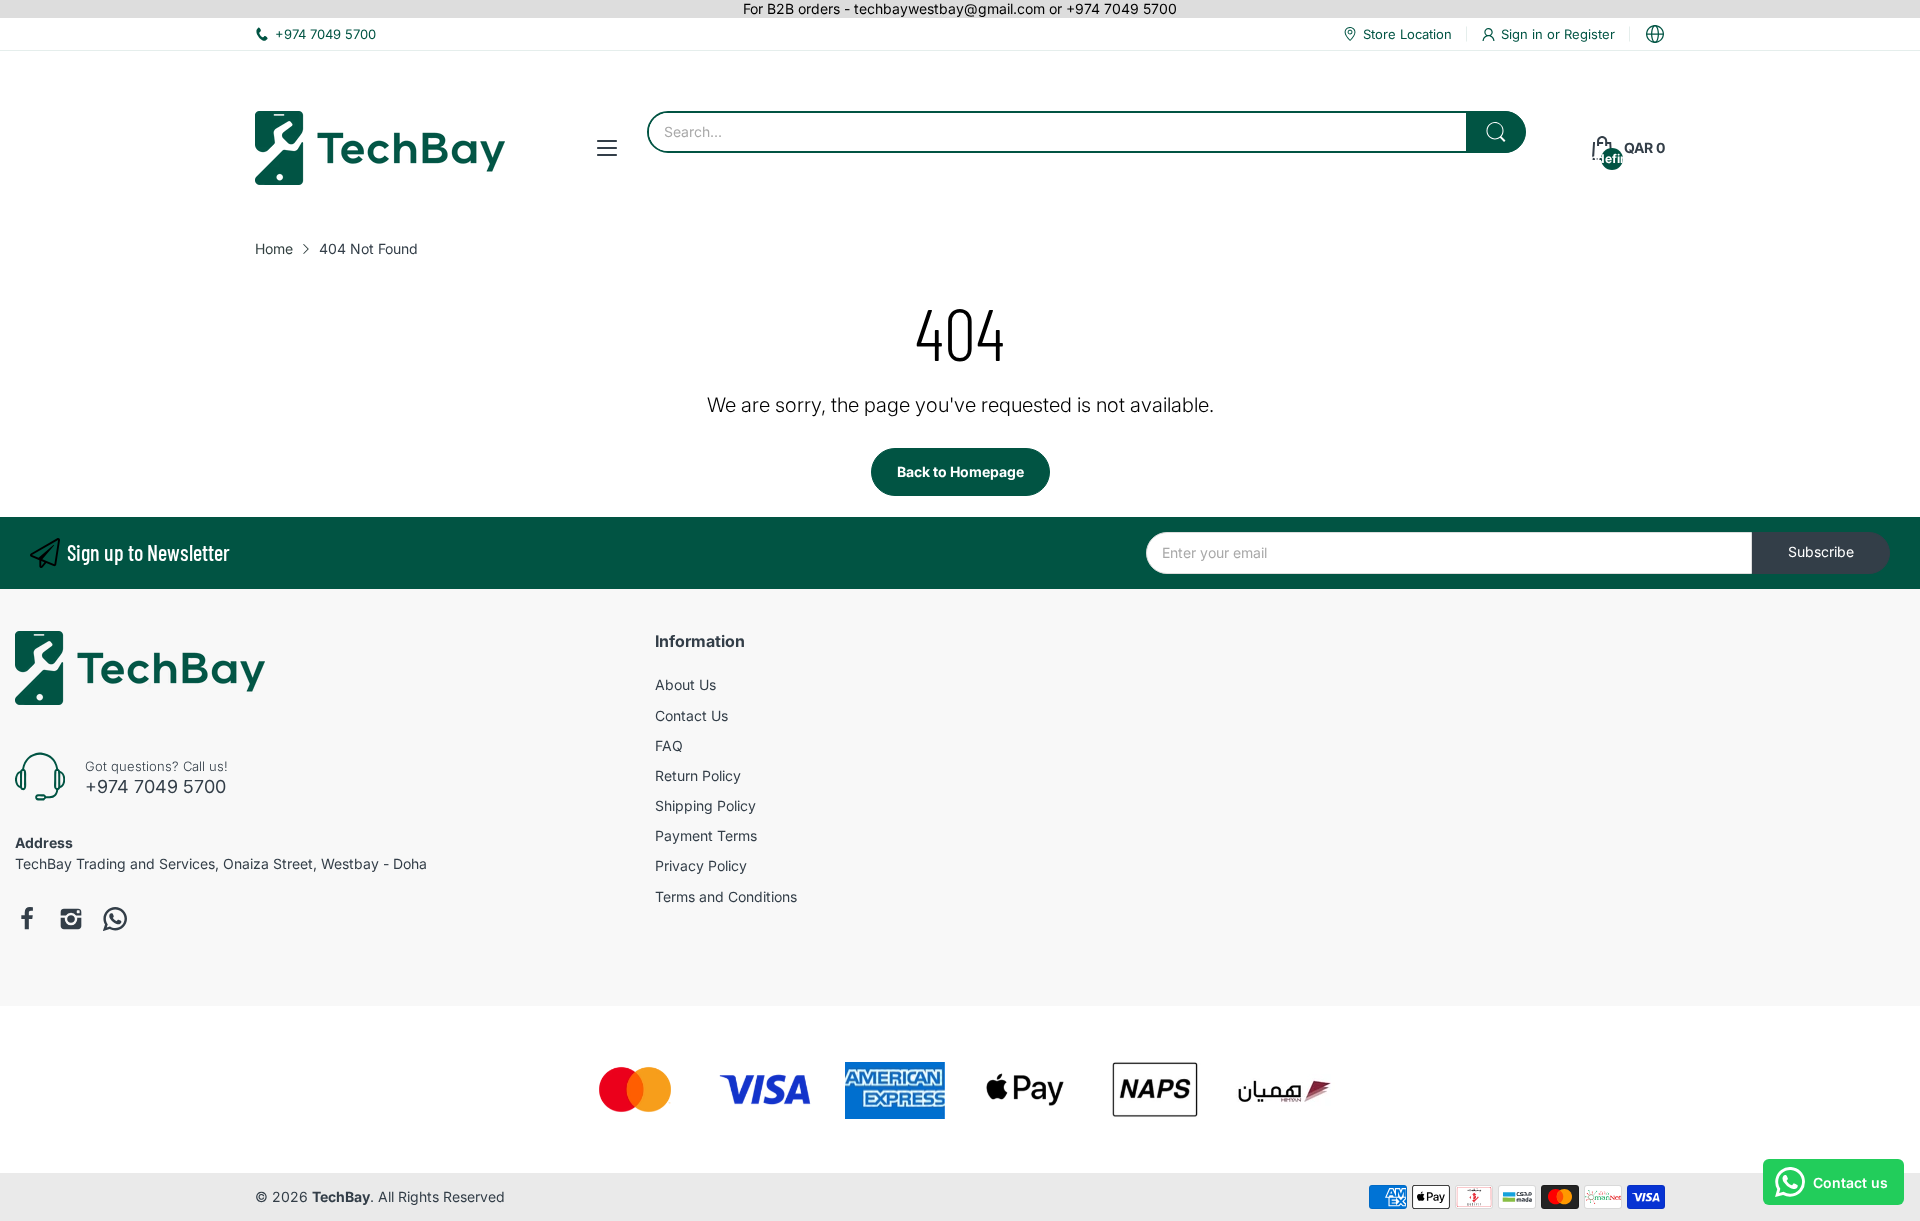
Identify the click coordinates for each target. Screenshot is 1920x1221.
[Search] (1496, 132)
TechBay (341, 1196)
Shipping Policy (705, 805)
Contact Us (691, 715)
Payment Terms (706, 835)
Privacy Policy (701, 865)
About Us (685, 684)
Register (1589, 34)
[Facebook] (27, 919)
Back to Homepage (960, 471)
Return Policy (698, 775)
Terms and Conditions (726, 896)
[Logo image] (635, 1089)
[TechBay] (380, 148)
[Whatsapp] (115, 919)
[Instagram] (71, 919)
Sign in (1524, 34)
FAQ (669, 745)
